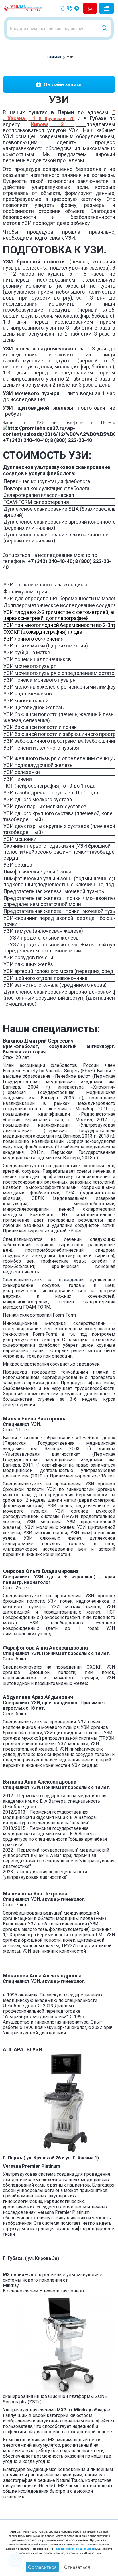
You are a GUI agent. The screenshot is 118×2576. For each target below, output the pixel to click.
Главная (54, 57)
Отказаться (77, 2567)
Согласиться (42, 2567)
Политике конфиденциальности (75, 2549)
